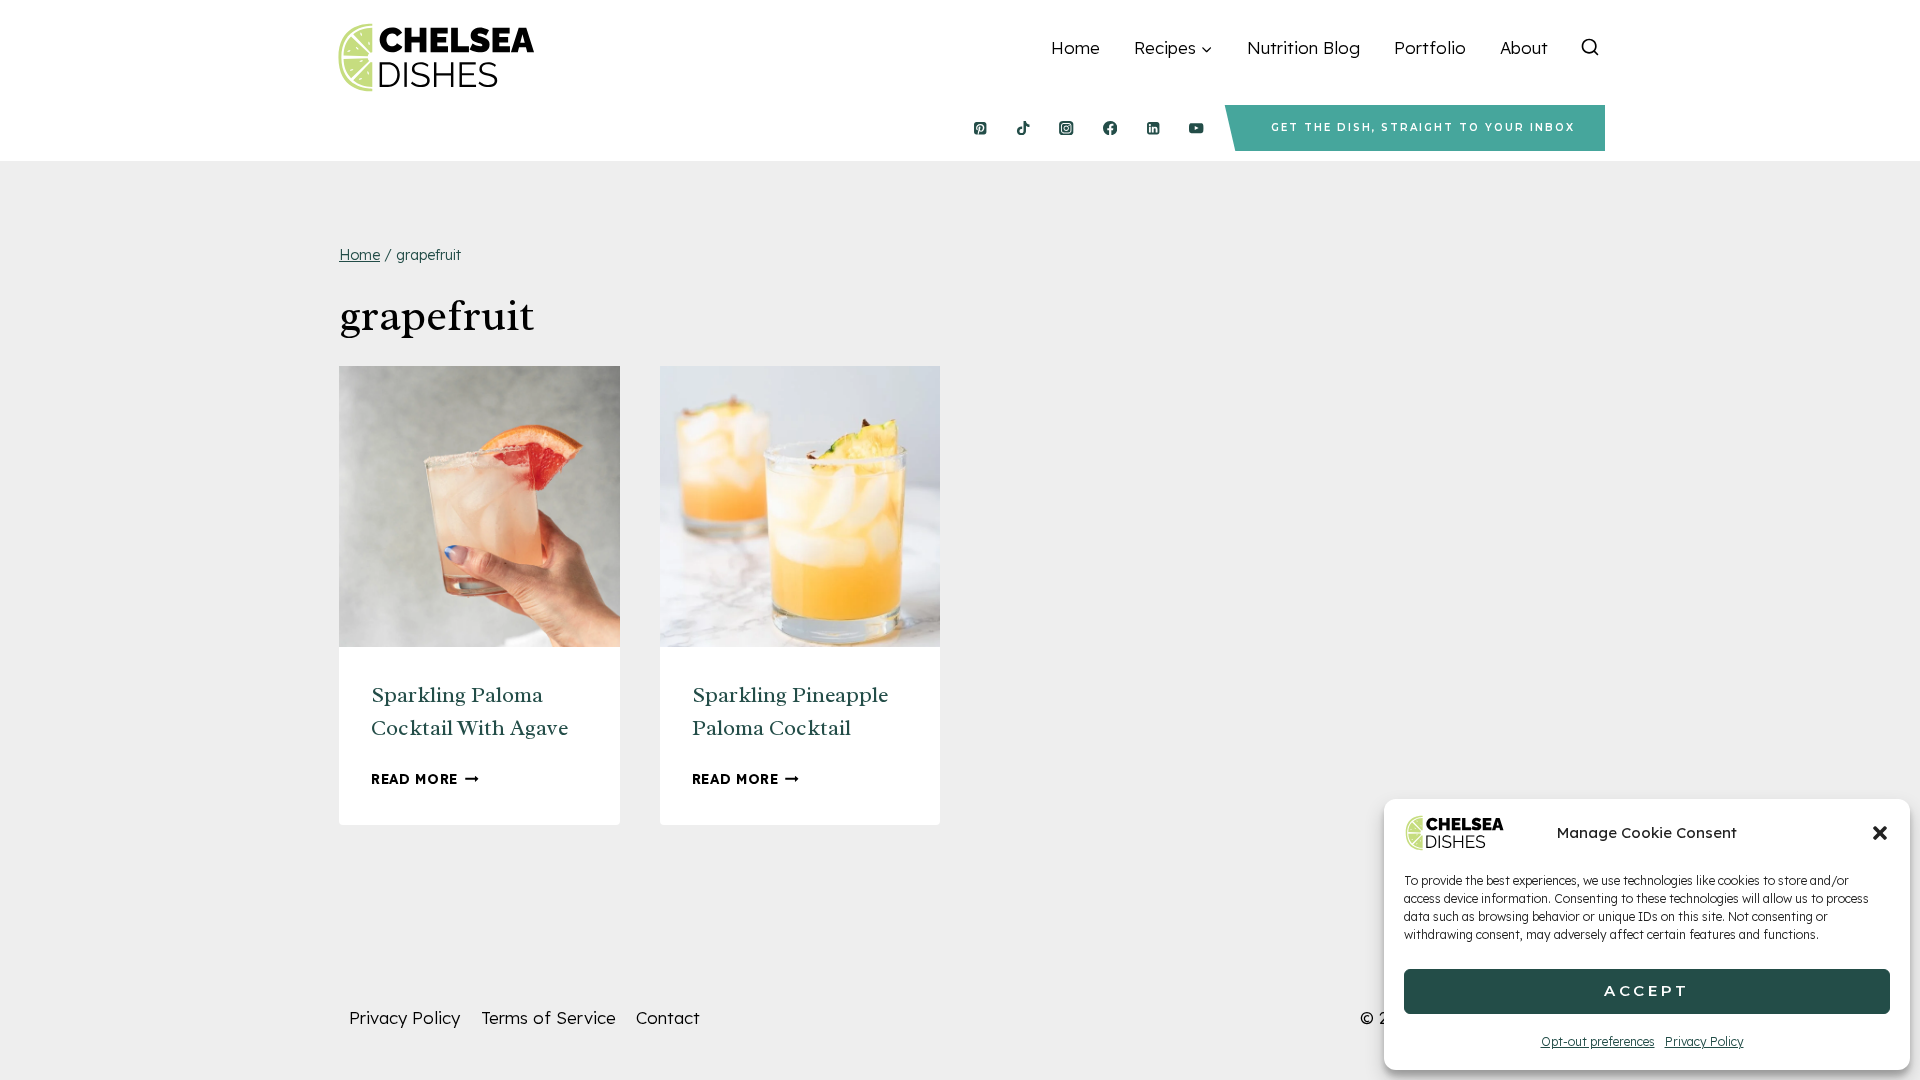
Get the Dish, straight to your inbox (1423, 127)
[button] (1880, 833)
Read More (425, 778)
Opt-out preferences (1598, 1041)
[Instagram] (1066, 128)
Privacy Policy (1704, 1041)
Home (1075, 47)
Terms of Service (548, 1017)
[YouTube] (1196, 128)
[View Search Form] (1590, 48)
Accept (1647, 990)
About (1524, 47)
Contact (668, 1017)
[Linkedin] (1153, 128)
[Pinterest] (979, 128)
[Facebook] (1109, 128)
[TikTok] (1023, 128)
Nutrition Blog (1303, 47)
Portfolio (1430, 47)
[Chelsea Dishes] (435, 57)
